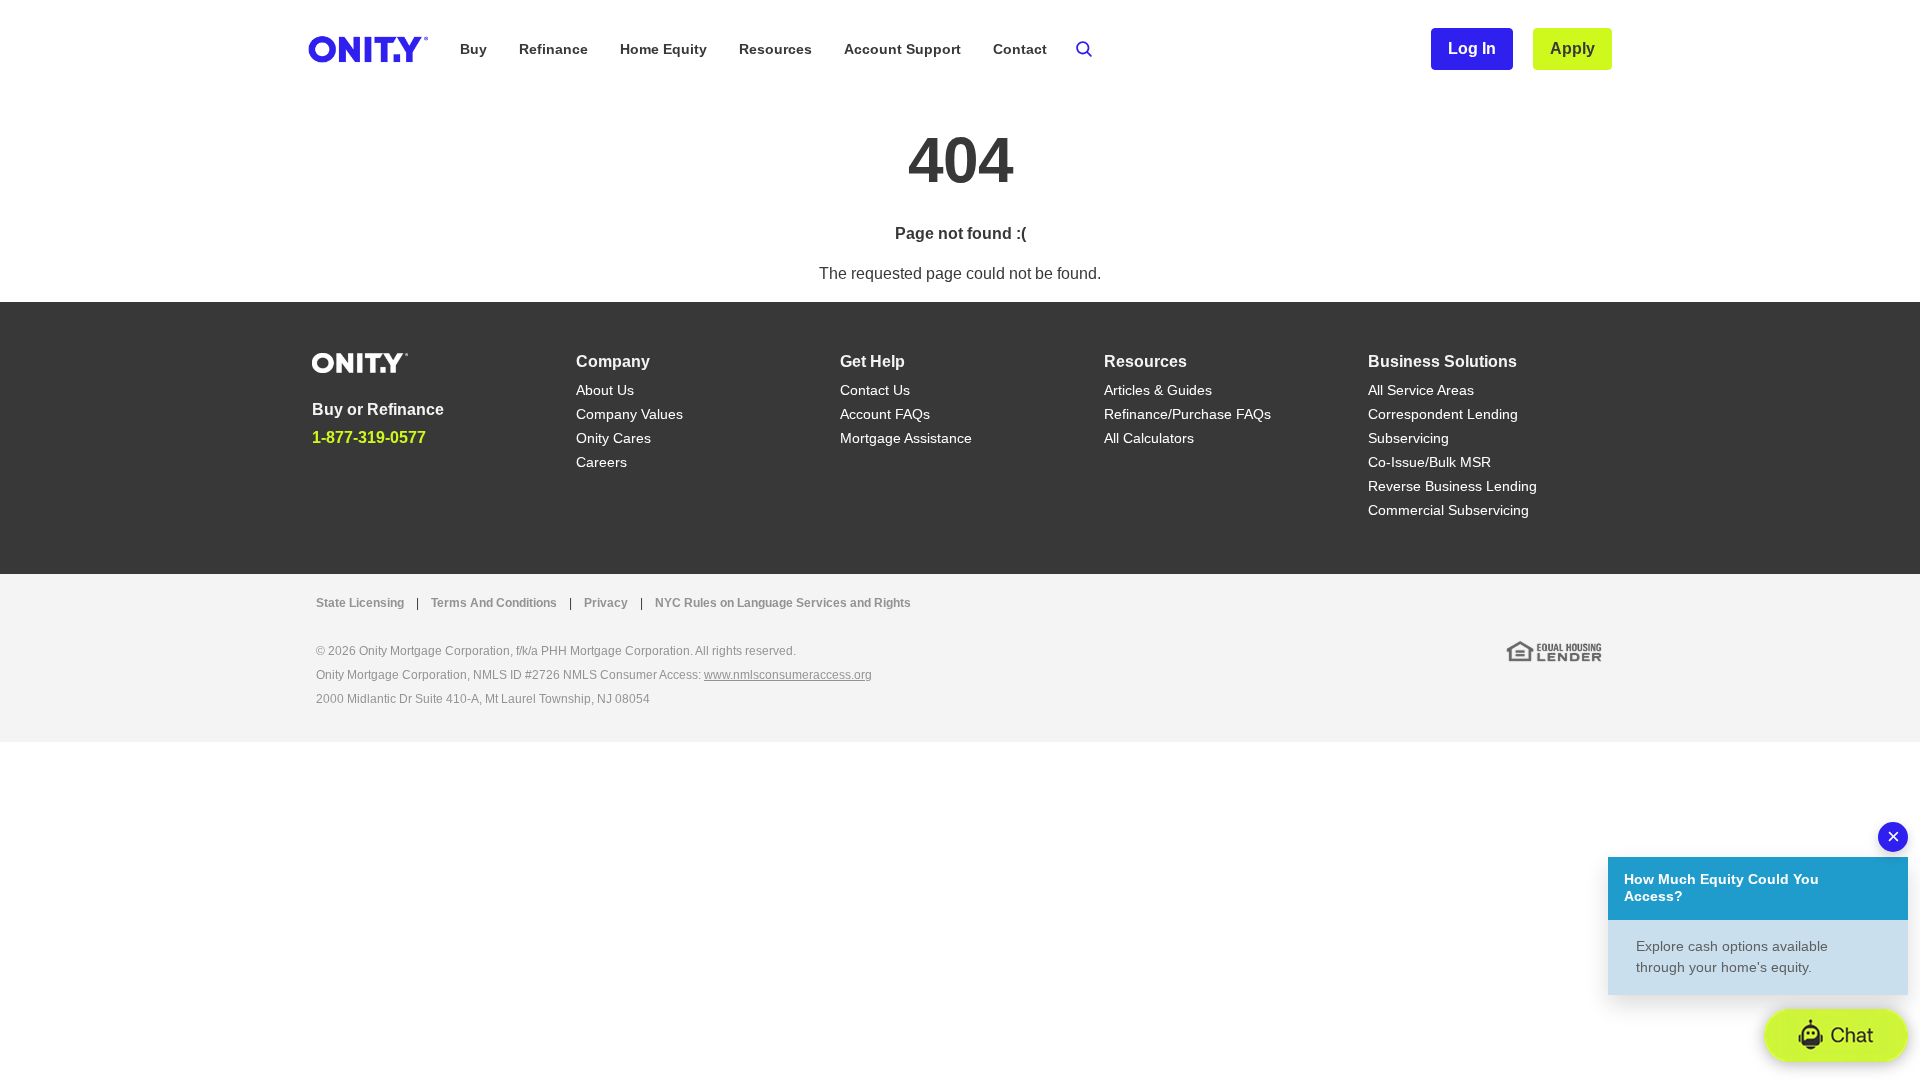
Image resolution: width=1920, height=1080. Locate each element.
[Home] (360, 361)
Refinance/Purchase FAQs (1187, 414)
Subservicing (1408, 438)
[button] (1836, 1035)
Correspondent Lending (1443, 414)
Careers (601, 462)
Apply (1572, 48)
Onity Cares (613, 438)
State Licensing (360, 603)
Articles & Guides (1158, 390)
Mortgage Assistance (906, 438)
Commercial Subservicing (1448, 510)
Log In (1472, 48)
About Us (605, 390)
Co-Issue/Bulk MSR (1429, 462)
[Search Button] (1084, 49)
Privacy (606, 603)
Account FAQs (885, 414)
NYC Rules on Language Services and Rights (783, 603)
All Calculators (1149, 438)
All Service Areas (1421, 390)
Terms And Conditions (494, 603)
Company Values (629, 414)
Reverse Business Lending (1452, 486)
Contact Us (875, 390)
